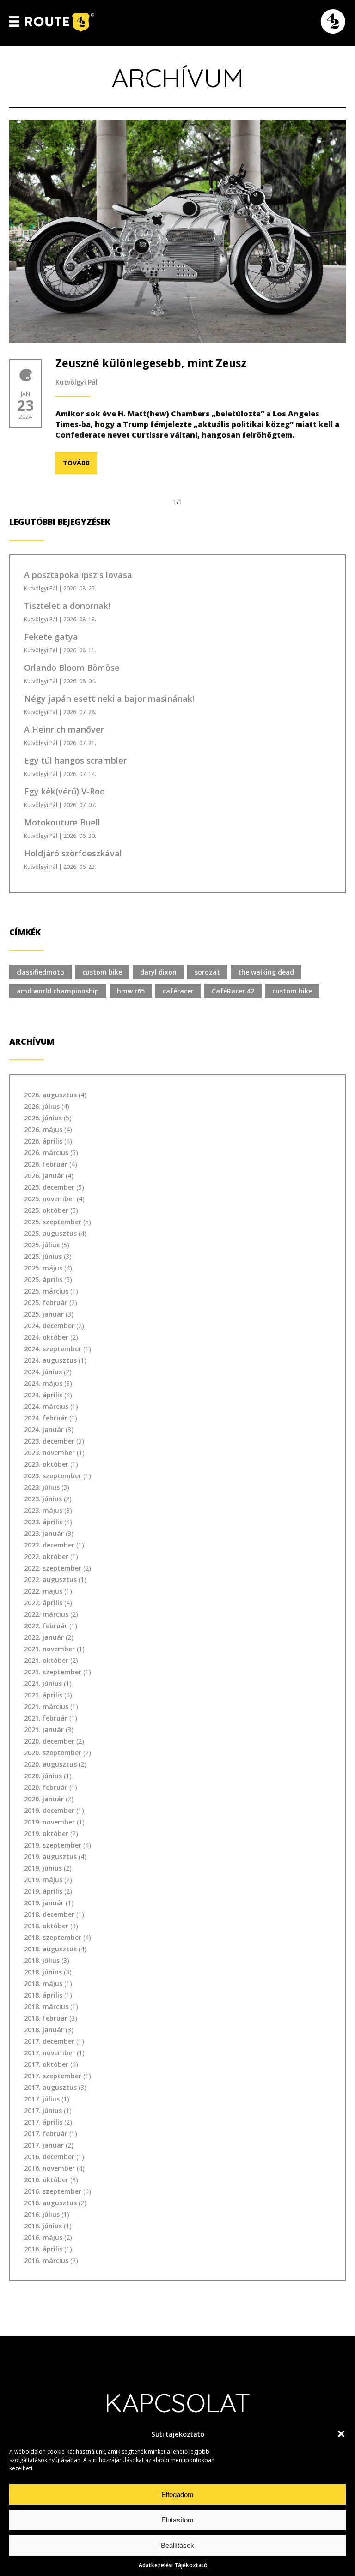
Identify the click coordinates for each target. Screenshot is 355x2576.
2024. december (49, 1326)
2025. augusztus (50, 1233)
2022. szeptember (53, 1568)
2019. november (49, 1822)
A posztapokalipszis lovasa (78, 575)
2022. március (46, 1614)
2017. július (42, 2099)
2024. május (43, 1383)
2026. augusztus (50, 1095)
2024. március (46, 1406)
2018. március (46, 2007)
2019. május (43, 1880)
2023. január (44, 1533)
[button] (341, 2434)
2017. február (46, 2134)
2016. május (43, 2237)
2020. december (49, 1741)
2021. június (43, 1683)
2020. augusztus (50, 1764)
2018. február (46, 2018)
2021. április (43, 1695)
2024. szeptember (53, 1349)
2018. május (43, 1983)
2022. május (43, 1591)
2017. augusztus (50, 2087)
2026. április (43, 1141)
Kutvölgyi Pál (77, 382)
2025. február (46, 1303)
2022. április (43, 1603)
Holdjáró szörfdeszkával (73, 853)
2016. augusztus (50, 2203)
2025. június (43, 1256)
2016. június (43, 2226)
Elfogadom (177, 2495)
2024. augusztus (50, 1360)
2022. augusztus (50, 1580)
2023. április (43, 1522)
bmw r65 (131, 991)
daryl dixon (158, 972)
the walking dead (266, 972)
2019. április (43, 1891)
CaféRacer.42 (233, 991)
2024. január (44, 1429)
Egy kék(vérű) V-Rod (64, 791)
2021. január (44, 1730)
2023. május (43, 1510)
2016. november (49, 2168)
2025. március (46, 1291)
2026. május (43, 1129)
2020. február (46, 1787)
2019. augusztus (50, 1857)
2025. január (44, 1314)
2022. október (46, 1556)
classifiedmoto (40, 972)
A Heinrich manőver (64, 729)
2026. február (46, 1164)
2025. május (43, 1268)
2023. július (42, 1487)
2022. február (46, 1626)
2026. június (43, 1118)
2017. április (43, 2122)
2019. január (44, 1903)
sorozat (207, 972)
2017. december (49, 2041)
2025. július (42, 1245)
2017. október (46, 2064)
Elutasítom (177, 2520)
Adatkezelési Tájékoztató (173, 2565)
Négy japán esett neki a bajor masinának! (109, 698)
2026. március (46, 1153)
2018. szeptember (53, 1937)
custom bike (102, 972)
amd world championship (58, 991)
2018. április (43, 1995)
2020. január (44, 1799)
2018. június (43, 1972)
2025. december (49, 1187)
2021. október (46, 1660)
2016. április (43, 2249)
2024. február (46, 1418)
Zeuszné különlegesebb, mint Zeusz (151, 363)
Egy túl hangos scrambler (75, 760)
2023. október (46, 1464)
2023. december (49, 1441)
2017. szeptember (53, 2076)
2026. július (42, 1106)
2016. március (46, 2260)
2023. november (49, 1453)
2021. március (46, 1706)
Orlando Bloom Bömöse (72, 668)
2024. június (43, 1372)
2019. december (49, 1810)
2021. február (46, 1718)
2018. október (46, 1926)
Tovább (76, 463)
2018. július (42, 1960)
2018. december (49, 1914)
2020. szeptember (53, 1753)
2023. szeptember (53, 1476)
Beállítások (177, 2545)
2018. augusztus (50, 1949)
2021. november (49, 1649)
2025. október (46, 1210)
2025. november (49, 1199)
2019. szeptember (53, 1845)
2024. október (46, 1337)
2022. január (44, 1637)
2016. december (49, 2157)
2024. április (43, 1395)
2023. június (43, 1499)
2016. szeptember (53, 2191)
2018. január (44, 2030)
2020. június (43, 1776)
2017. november (49, 2053)
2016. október (46, 2180)
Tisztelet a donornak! (67, 606)
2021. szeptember (53, 1672)
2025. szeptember (53, 1222)
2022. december (49, 1545)
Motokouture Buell (62, 822)
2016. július (42, 2214)
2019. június (43, 1868)
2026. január (44, 1176)
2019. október (46, 1833)
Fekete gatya (51, 637)
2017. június (43, 2110)
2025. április (43, 1279)
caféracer (178, 991)
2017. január (44, 2145)
